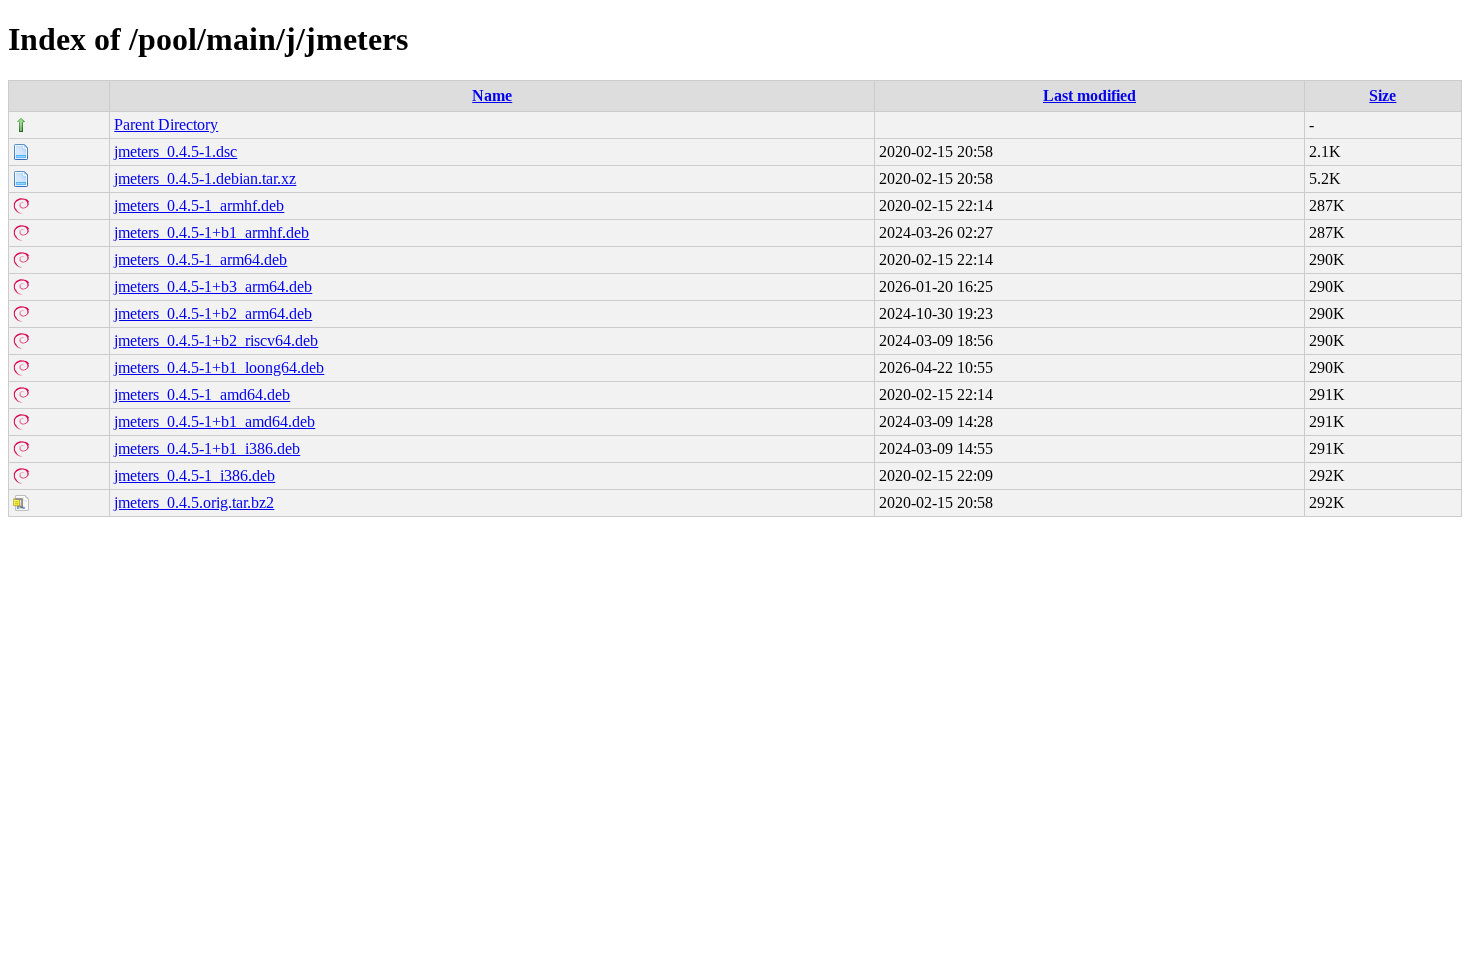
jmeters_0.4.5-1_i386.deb (194, 475)
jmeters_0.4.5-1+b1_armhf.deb (211, 232)
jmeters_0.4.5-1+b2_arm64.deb (213, 313)
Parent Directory (166, 124)
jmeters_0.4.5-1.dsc (175, 151)
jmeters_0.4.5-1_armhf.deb (199, 205)
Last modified (1089, 95)
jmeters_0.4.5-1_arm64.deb (200, 259)
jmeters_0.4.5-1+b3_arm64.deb (213, 286)
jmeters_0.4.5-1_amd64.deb (202, 394)
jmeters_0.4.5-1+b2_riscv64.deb (216, 340)
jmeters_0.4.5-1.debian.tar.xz (205, 178)
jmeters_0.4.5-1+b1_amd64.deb (214, 421)
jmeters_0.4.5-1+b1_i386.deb (207, 448)
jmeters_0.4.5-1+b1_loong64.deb (219, 367)
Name (492, 95)
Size (1382, 95)
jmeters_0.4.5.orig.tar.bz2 (194, 502)
